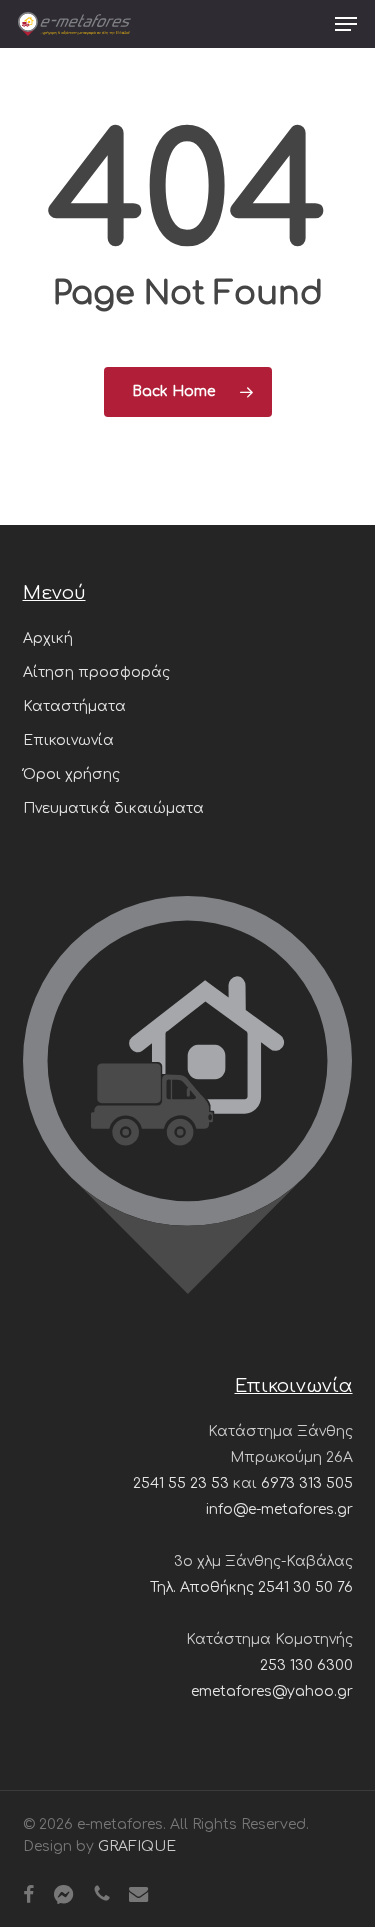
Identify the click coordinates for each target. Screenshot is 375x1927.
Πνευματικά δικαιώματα (113, 808)
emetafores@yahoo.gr (272, 1691)
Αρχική (48, 638)
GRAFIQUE (137, 1846)
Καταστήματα (74, 706)
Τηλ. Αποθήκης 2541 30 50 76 (251, 1587)
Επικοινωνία (68, 740)
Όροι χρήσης (71, 774)
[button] (346, 24)
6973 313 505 (307, 1483)
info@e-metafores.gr (279, 1509)
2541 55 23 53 (181, 1483)
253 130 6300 (306, 1665)
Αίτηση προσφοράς (96, 672)
